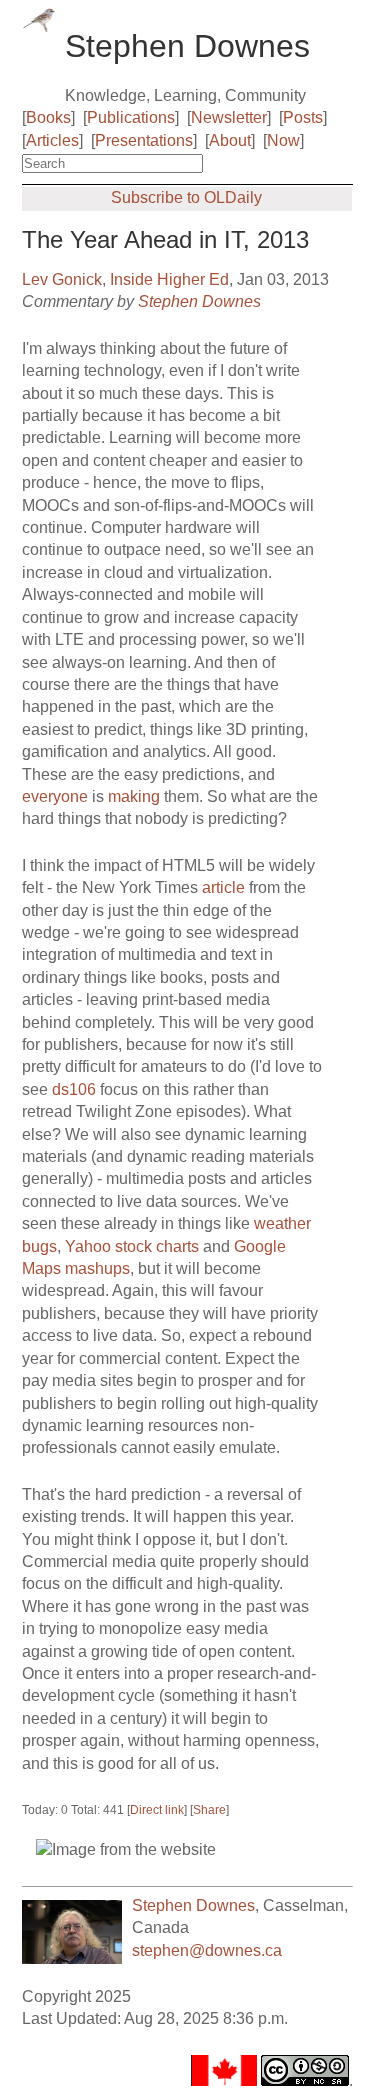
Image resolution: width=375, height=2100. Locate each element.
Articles (52, 140)
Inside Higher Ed (169, 279)
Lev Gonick (62, 279)
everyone (55, 796)
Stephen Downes (199, 301)
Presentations (144, 140)
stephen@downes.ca (207, 1950)
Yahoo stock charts (132, 1246)
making (136, 796)
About (230, 140)
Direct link (157, 1810)
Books (48, 117)
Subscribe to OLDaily (186, 197)
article (223, 887)
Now (283, 140)
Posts (303, 117)
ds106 (74, 1089)
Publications (131, 117)
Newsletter (229, 117)
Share (209, 1810)
